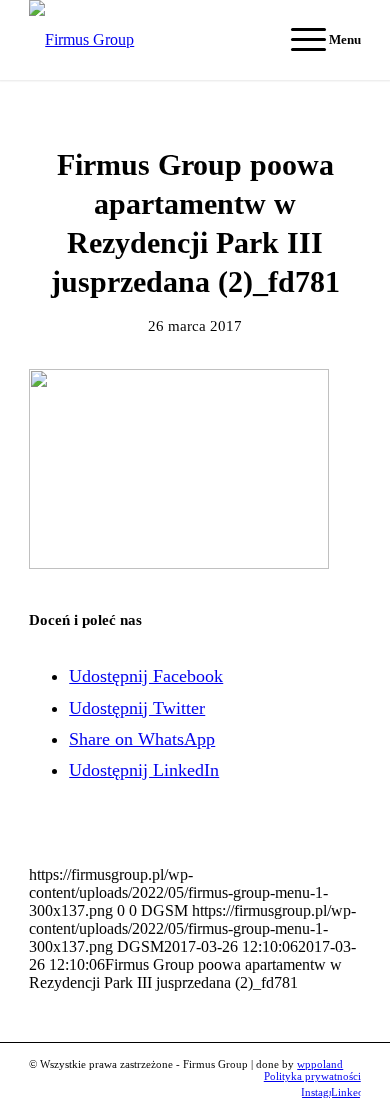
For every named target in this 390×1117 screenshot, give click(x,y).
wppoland (320, 1064)
